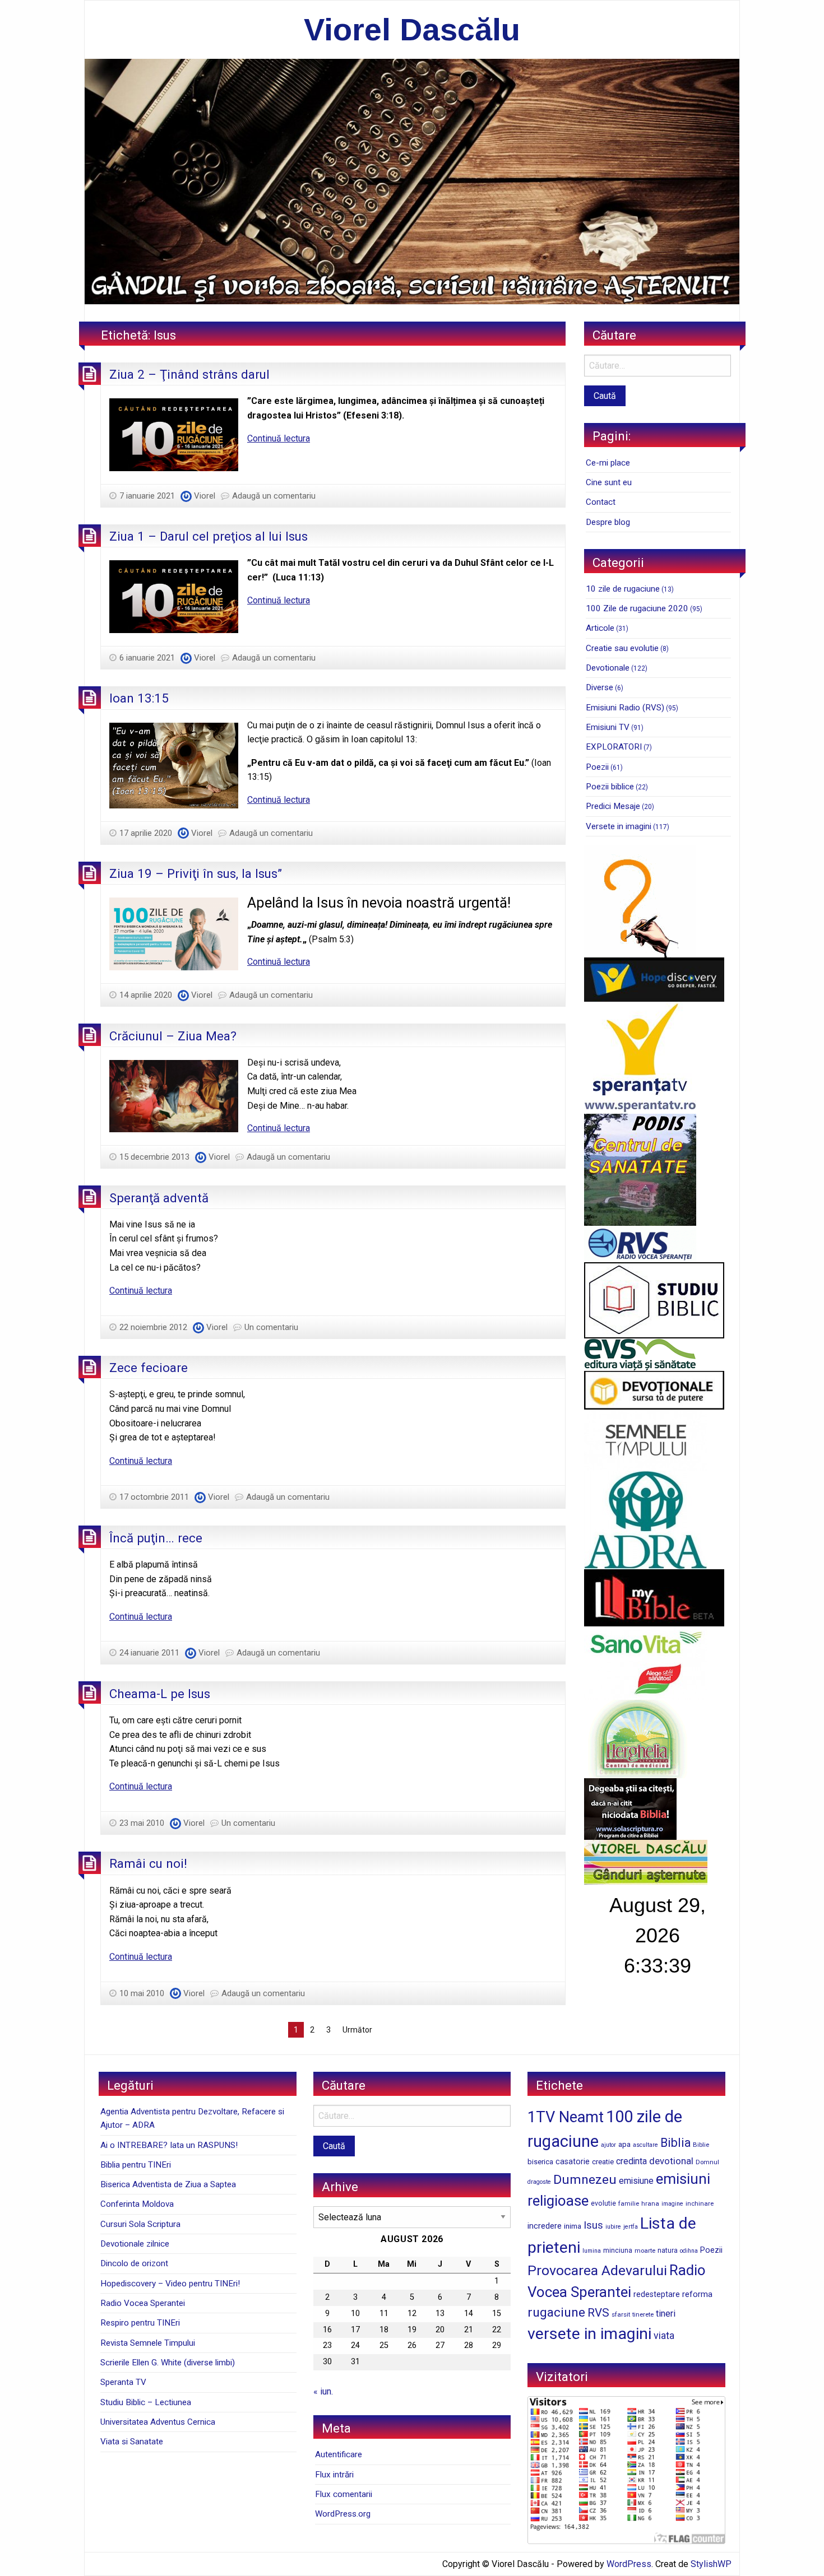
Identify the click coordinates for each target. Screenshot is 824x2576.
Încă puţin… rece (156, 1538)
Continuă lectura (279, 438)
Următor (357, 2030)
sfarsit (621, 2314)
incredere (545, 2226)
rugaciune (556, 2312)
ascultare (645, 2145)
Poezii (597, 767)
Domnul (707, 2162)
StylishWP (711, 2564)
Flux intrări (334, 2475)
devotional (671, 2161)
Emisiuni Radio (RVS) (625, 708)
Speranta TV (123, 2382)
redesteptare (657, 2294)
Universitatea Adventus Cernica (158, 2422)
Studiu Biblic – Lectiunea (146, 2402)
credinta (631, 2161)
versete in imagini (589, 2334)
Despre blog (608, 522)
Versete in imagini (619, 826)
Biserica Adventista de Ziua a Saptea (168, 2184)
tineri (666, 2314)
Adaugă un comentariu (274, 496)
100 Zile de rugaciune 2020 (637, 608)
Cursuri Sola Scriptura (140, 2224)
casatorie (573, 2161)
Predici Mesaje (613, 806)
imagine (672, 2204)
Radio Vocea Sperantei (143, 2303)
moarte (645, 2250)
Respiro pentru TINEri (140, 2323)
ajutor (608, 2145)
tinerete (643, 2314)
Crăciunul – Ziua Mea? (173, 1036)
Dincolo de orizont (134, 2263)
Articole (600, 628)
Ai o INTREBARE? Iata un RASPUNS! (169, 2145)
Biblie (701, 2145)
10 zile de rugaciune (623, 589)
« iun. (323, 2391)
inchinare (700, 2203)
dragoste (539, 2182)
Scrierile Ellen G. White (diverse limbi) (168, 2363)
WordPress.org (343, 2514)
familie (629, 2203)
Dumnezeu (585, 2180)
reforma (697, 2294)
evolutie (603, 2203)
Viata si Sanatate (132, 2442)
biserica (540, 2162)
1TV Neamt (566, 2117)
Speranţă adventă (159, 1198)
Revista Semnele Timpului (148, 2343)
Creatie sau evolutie (622, 648)
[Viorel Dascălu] (412, 181)
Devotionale (608, 668)
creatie (603, 2162)
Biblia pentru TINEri (136, 2165)
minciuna (618, 2250)
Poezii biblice (610, 787)
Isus (593, 2225)
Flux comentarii (344, 2494)
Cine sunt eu (609, 482)
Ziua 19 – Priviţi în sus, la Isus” (196, 873)
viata (664, 2336)
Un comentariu (271, 1327)
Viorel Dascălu (412, 29)
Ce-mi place (608, 463)
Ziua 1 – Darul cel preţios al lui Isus (209, 536)
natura (668, 2250)
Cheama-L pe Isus (160, 1694)
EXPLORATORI (614, 747)
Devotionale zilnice (135, 2244)
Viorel (205, 496)
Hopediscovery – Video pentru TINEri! (170, 2284)
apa (624, 2144)
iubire (613, 2227)
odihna (689, 2251)
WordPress (629, 2564)
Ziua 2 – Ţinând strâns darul (189, 374)
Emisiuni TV (608, 727)
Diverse (600, 687)
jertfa (631, 2227)
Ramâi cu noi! (148, 1863)
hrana (650, 2203)
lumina (592, 2251)
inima (573, 2226)
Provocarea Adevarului (597, 2270)
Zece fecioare (149, 1368)
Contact (601, 502)
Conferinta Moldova (137, 2204)
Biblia (675, 2143)
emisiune (636, 2181)
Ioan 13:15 (139, 698)
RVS (598, 2313)
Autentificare (339, 2454)
